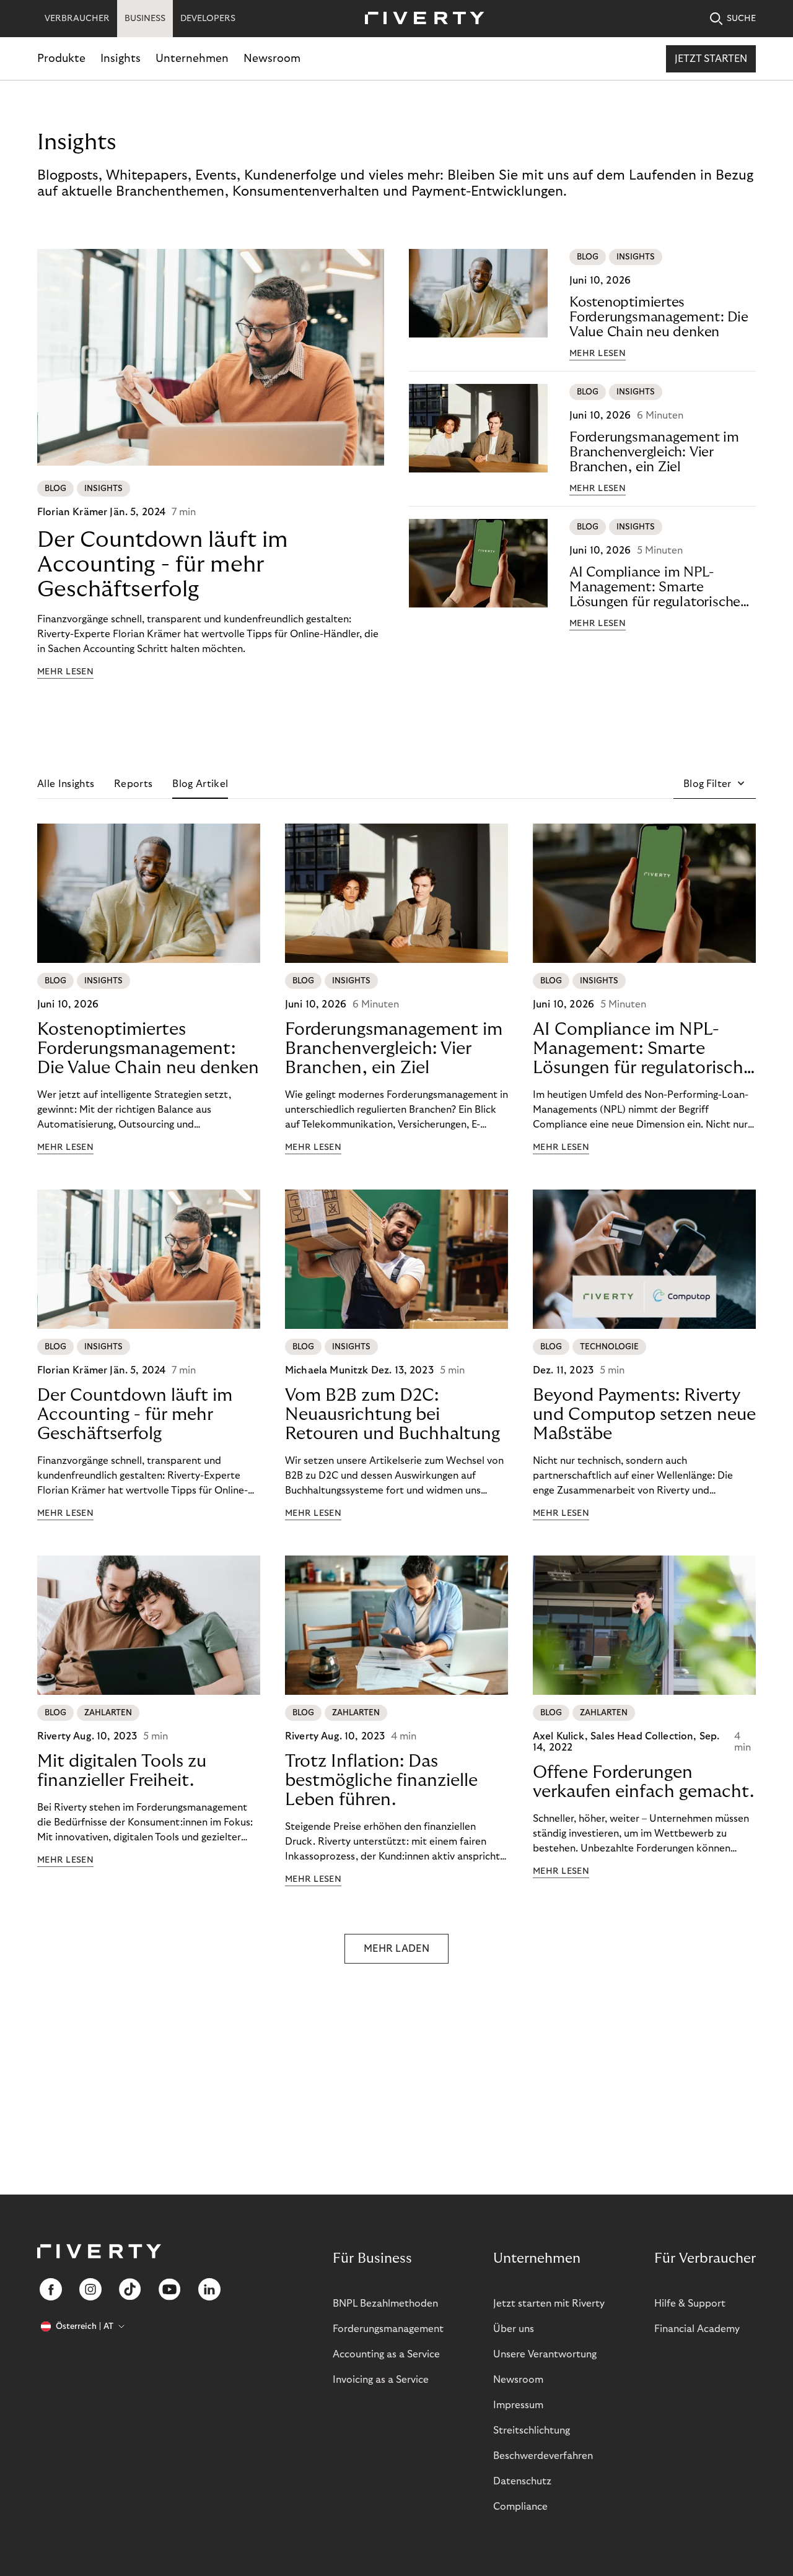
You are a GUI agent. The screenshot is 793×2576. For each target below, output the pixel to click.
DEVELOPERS (208, 19)
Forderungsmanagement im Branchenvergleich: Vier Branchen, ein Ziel (654, 452)
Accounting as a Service (386, 2354)
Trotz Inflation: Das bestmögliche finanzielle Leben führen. (381, 1781)
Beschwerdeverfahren (543, 2456)
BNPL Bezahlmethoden (385, 2304)
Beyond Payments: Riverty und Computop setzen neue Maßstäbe (644, 1415)
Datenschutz (522, 2481)
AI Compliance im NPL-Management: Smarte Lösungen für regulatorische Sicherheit (655, 587)
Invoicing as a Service (381, 2380)
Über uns (514, 2329)
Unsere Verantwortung (545, 2354)
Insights (120, 59)
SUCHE (741, 19)
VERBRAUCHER (77, 19)
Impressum (518, 2405)
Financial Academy (697, 2329)
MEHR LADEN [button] (396, 1949)
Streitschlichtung (532, 2430)
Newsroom (272, 59)
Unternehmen (192, 59)
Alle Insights (66, 784)
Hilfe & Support (690, 2304)
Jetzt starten (711, 59)
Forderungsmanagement (388, 2329)
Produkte (61, 59)
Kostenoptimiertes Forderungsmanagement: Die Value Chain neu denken (659, 317)
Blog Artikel (200, 784)
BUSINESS (145, 19)
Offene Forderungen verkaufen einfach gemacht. (643, 1782)
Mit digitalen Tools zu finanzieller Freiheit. (122, 1771)
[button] (715, 784)
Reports (133, 784)
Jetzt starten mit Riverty (549, 2304)
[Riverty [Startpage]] (420, 19)
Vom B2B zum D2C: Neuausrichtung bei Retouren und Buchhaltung (392, 1415)
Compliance (520, 2507)
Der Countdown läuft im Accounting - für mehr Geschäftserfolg (163, 564)
